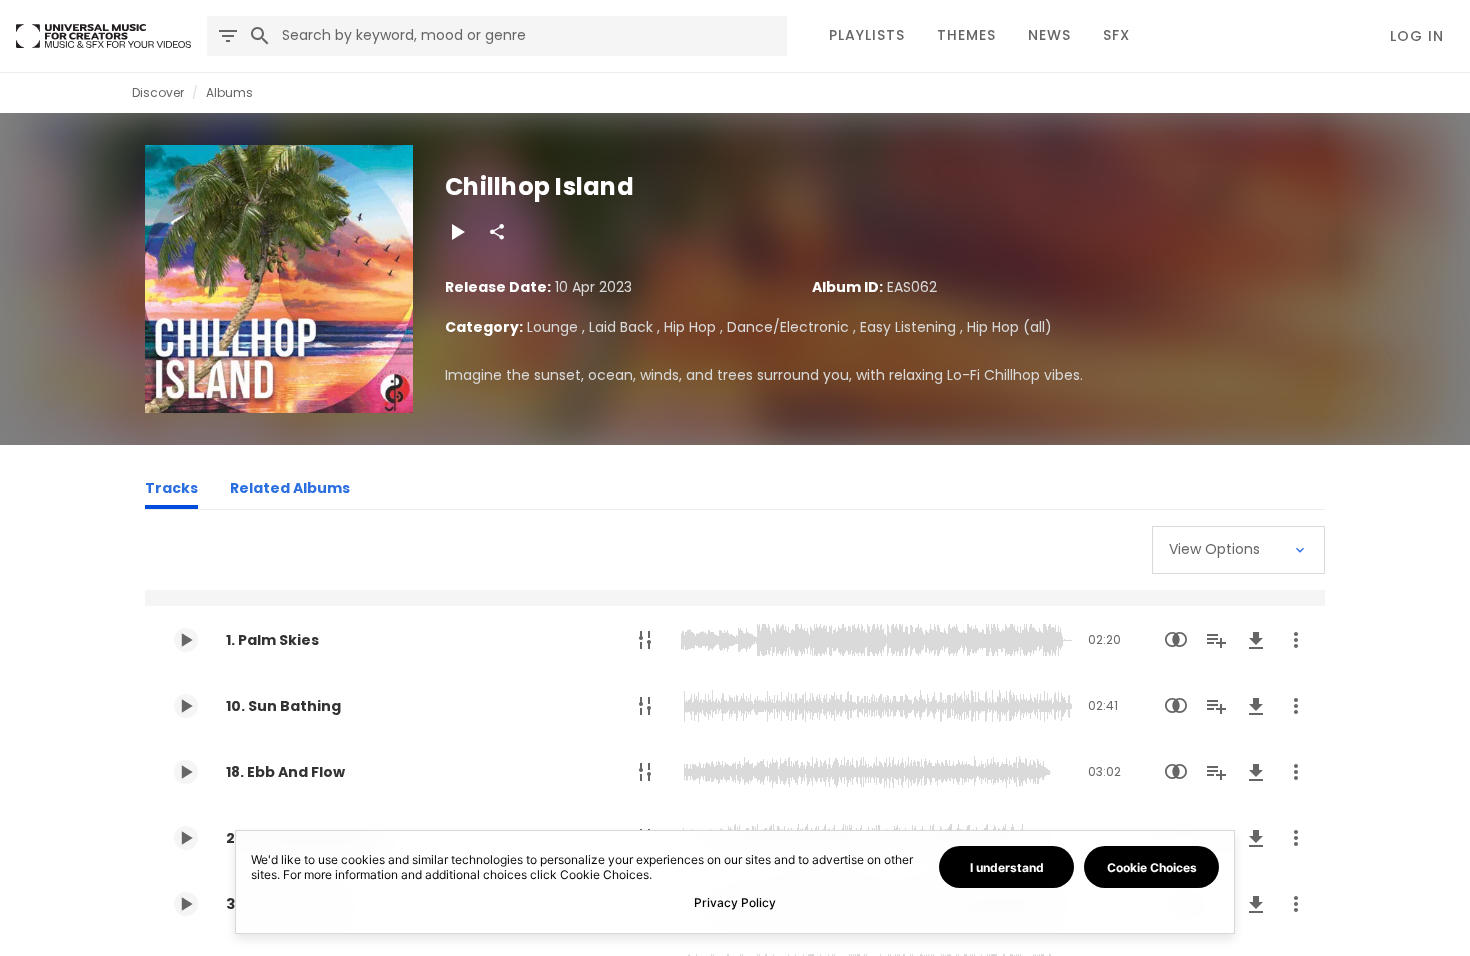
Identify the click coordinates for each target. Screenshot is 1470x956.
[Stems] (645, 640)
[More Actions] (1296, 640)
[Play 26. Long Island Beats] (186, 838)
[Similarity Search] (1176, 640)
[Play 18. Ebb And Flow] (186, 772)
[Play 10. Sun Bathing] (186, 706)
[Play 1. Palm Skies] (186, 640)
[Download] (1256, 640)
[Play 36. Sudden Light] (186, 904)
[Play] (457, 232)
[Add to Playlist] (1216, 640)
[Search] (260, 36)
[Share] (497, 232)
